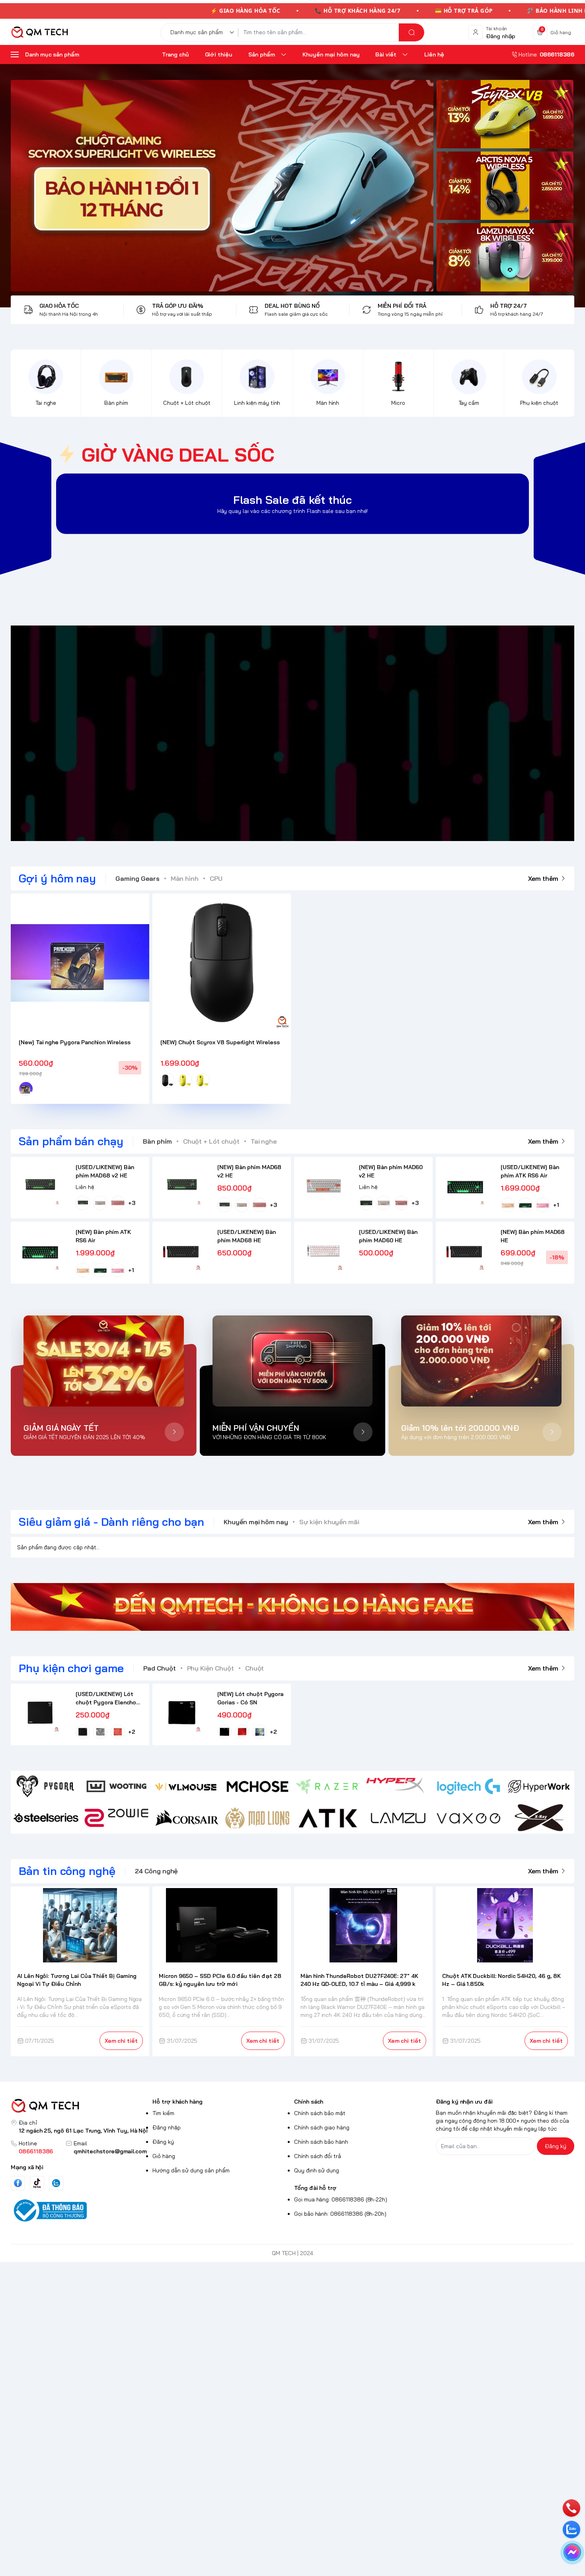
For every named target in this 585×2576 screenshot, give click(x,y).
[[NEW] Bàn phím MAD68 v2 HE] (182, 1186)
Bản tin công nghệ (67, 1871)
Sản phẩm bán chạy (71, 1141)
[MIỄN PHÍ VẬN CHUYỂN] (293, 1361)
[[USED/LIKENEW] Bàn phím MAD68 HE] (182, 1251)
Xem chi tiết (121, 2041)
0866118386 (36, 2151)
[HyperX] (398, 1786)
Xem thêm (543, 878)
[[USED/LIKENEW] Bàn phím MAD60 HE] (323, 1251)
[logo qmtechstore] (80, 2106)
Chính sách (309, 2102)
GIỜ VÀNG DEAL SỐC (178, 455)
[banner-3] (222, 186)
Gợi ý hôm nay (57, 878)
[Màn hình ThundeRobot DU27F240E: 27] (364, 1925)
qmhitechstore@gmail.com (110, 2151)
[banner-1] (505, 114)
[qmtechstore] (39, 32)
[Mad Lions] (257, 1818)
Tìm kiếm (163, 2113)
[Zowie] (116, 1818)
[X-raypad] (539, 1818)
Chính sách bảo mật (320, 2113)
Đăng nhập (167, 2127)
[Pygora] (46, 1786)
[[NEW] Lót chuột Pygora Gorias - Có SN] (182, 1713)
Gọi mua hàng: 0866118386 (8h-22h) (341, 2199)
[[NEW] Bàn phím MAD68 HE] (465, 1251)
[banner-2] (505, 186)
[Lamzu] (398, 1818)
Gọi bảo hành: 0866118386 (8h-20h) (340, 2214)
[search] (411, 32)
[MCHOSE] (257, 1786)
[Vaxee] (469, 1818)
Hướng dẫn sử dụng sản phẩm (191, 2170)
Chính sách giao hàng (322, 2127)
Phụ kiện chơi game (71, 1668)
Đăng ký (163, 2142)
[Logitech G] (469, 1786)
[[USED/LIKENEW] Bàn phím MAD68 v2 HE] (40, 1186)
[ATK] (328, 1818)
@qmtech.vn (251, 733)
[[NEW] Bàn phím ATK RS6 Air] (40, 1251)
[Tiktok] (37, 2183)
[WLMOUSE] (187, 1786)
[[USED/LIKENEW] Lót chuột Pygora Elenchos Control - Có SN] (40, 1713)
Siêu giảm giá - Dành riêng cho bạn (111, 1522)
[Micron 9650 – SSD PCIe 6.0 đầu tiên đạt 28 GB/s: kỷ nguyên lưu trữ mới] (222, 1925)
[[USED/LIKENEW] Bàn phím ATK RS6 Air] (465, 1186)
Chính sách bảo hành (321, 2142)
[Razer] (328, 1786)
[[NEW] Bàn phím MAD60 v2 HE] (323, 1186)
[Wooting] (116, 1786)
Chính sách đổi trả (318, 2156)
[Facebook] (18, 2183)
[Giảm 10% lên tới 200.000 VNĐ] (481, 1361)
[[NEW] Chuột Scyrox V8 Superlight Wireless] (222, 963)
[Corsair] (187, 1818)
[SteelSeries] (46, 1818)
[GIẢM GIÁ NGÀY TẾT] (104, 1361)
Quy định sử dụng (317, 2170)
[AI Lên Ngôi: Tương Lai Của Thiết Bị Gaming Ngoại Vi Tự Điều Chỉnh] (80, 1925)
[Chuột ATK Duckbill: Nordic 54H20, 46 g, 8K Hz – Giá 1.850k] (505, 1925)
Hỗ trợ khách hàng (177, 2102)
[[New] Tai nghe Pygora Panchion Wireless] (80, 963)
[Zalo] (56, 2183)
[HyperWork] (539, 1786)
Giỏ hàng (164, 2156)
